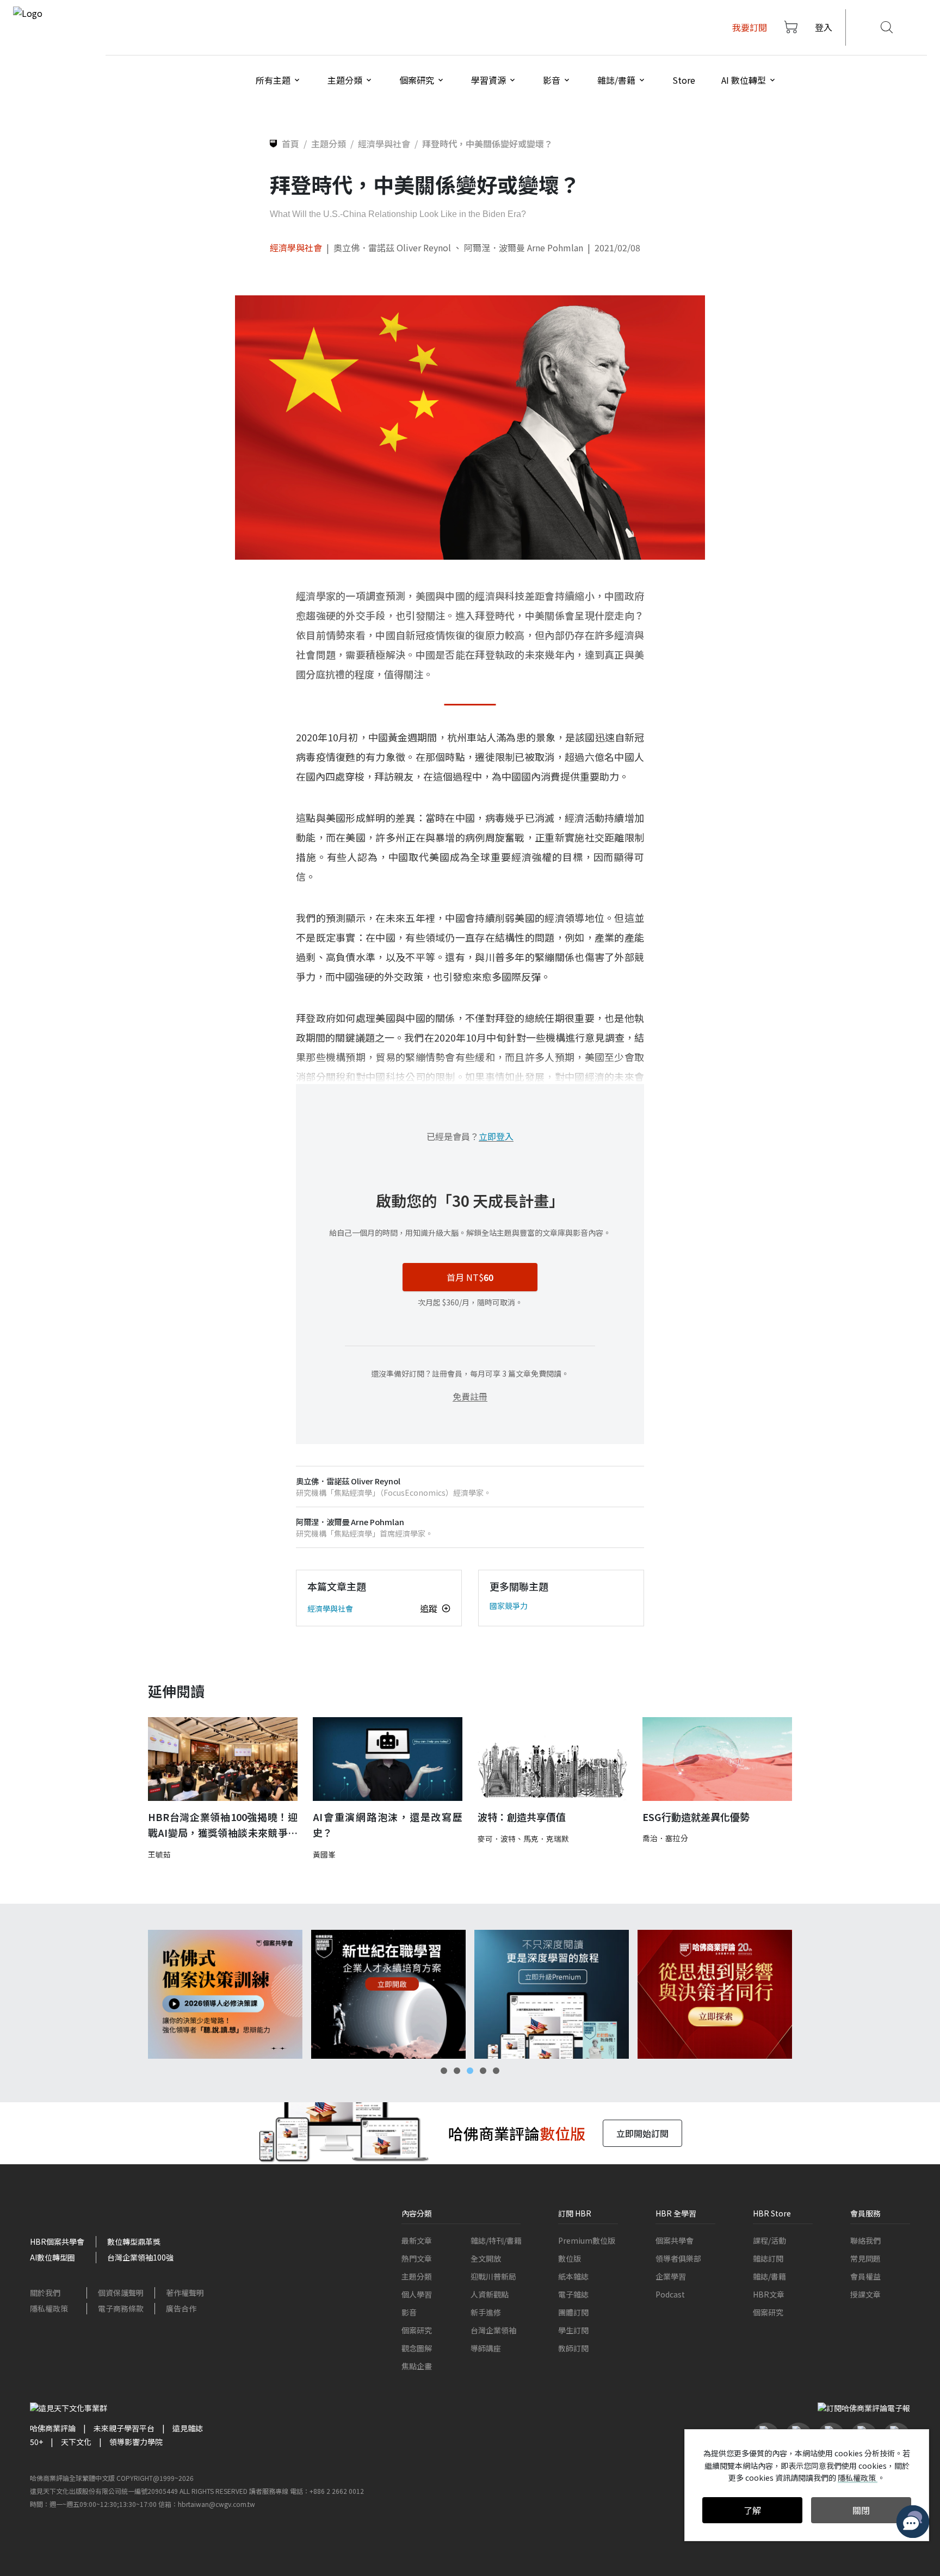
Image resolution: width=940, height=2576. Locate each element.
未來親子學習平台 (124, 2428)
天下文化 (76, 2442)
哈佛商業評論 (53, 2428)
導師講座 (486, 2348)
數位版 (570, 2258)
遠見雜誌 (188, 2428)
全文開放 (486, 2258)
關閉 (861, 2510)
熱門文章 (417, 2258)
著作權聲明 (185, 2293)
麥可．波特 (497, 1838)
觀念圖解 (417, 2348)
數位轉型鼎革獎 (134, 2241)
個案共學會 (675, 2240)
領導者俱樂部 (678, 2258)
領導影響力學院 (136, 2442)
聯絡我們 (865, 2240)
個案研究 (417, 2330)
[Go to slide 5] (496, 2071)
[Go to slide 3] (470, 2071)
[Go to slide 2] (457, 2071)
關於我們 (45, 2293)
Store (684, 80)
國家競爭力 (509, 1606)
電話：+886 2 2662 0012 (327, 2491)
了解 (752, 2510)
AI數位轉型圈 (52, 2257)
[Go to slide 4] (483, 2071)
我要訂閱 (750, 27)
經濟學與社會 (296, 247)
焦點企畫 (417, 2366)
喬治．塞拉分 (665, 1838)
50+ (36, 2442)
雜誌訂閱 (768, 2258)
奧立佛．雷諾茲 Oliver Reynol (392, 247)
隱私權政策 (49, 2308)
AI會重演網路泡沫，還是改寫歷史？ (388, 1825)
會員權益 (865, 2276)
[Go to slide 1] (444, 2071)
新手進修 (486, 2312)
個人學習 (417, 2294)
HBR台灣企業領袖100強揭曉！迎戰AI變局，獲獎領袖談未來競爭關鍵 (223, 1825)
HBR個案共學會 (57, 2241)
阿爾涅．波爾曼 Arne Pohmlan (524, 247)
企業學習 (671, 2276)
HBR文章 (769, 2294)
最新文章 (417, 2240)
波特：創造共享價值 (522, 1817)
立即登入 (496, 1136)
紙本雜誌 (573, 2276)
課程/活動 (769, 2240)
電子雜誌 (573, 2294)
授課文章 (865, 2294)
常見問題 (865, 2258)
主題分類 (417, 2276)
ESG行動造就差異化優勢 (696, 1817)
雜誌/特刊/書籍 (496, 2240)
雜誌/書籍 (769, 2276)
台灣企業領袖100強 (140, 2257)
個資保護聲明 (121, 2293)
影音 (409, 2312)
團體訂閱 (573, 2312)
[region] (470, 1994)
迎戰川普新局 (493, 2276)
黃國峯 (324, 1854)
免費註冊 (470, 1396)
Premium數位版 (587, 2240)
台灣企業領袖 (493, 2330)
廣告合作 (181, 2308)
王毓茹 (159, 1854)
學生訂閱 (573, 2330)
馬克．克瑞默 (546, 1838)
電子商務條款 (121, 2308)
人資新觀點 (490, 2294)
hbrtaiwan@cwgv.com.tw (217, 2504)
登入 (824, 27)
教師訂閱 (573, 2348)
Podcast (670, 2294)
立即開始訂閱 (642, 2133)
